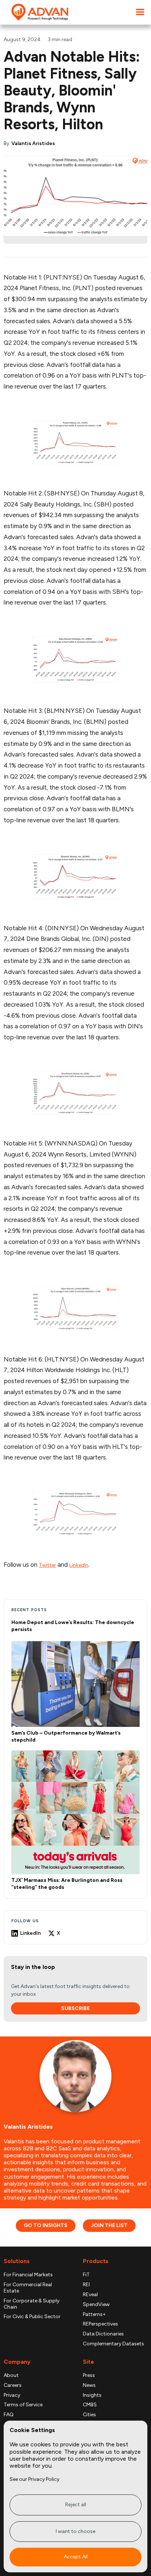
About (11, 2375)
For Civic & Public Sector (32, 2317)
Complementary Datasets (113, 2344)
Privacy (12, 2395)
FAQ (9, 2415)
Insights (92, 2395)
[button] (140, 12)
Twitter (47, 1565)
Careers (13, 2385)
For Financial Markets (28, 2275)
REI (86, 2285)
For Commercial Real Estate (28, 2288)
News (89, 2385)
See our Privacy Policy (34, 2479)
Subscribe (75, 2008)
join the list (109, 2225)
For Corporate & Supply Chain (32, 2304)
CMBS (90, 2405)
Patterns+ (94, 2315)
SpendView (96, 2305)
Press (89, 2375)
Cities (89, 2415)
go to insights (46, 2225)
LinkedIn (79, 1565)
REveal (90, 2295)
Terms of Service (23, 2405)
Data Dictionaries (103, 2334)
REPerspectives (100, 2324)
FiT (86, 2275)
